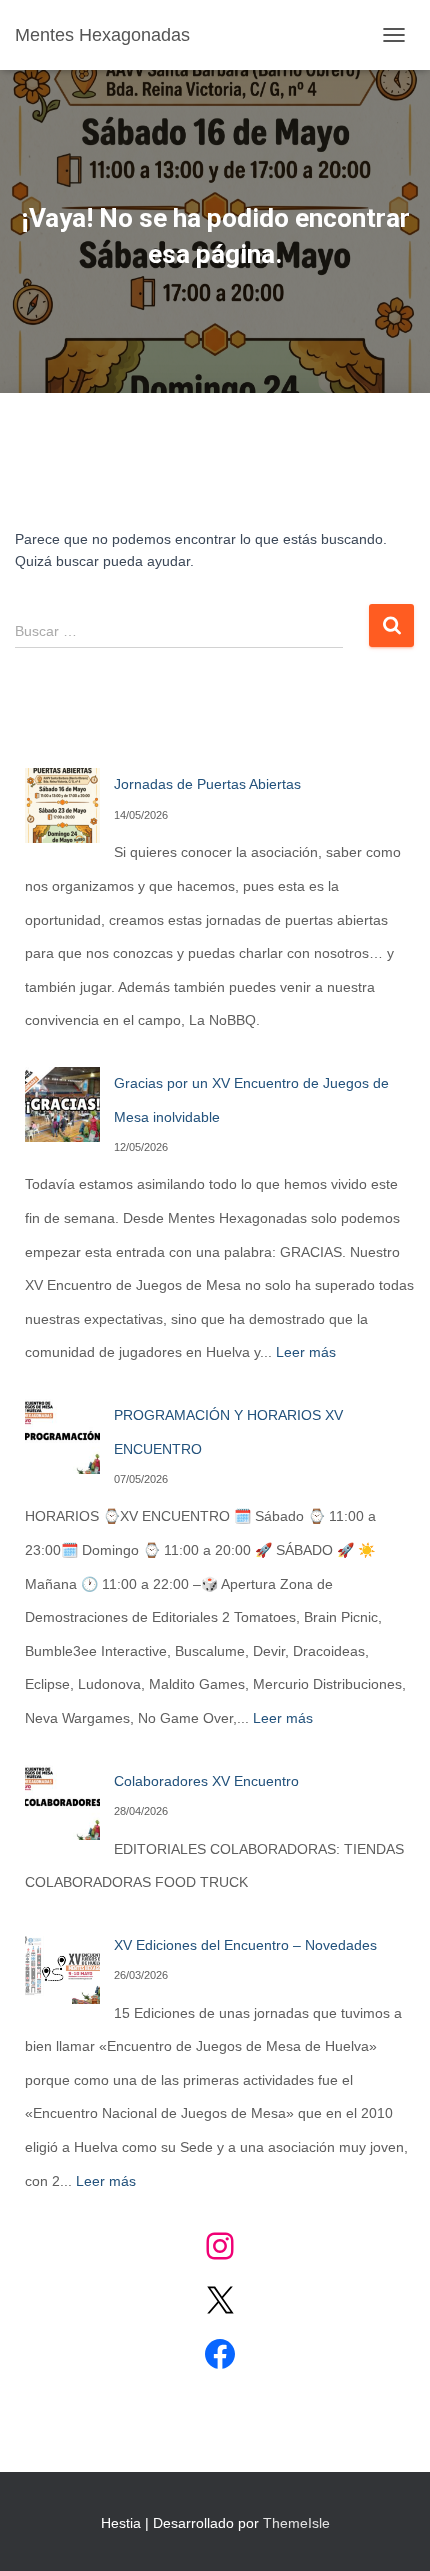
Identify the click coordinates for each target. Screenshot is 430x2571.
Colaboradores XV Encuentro (206, 1781)
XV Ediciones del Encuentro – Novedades (245, 1945)
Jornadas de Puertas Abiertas (207, 784)
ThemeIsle (296, 2523)
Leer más (306, 1352)
